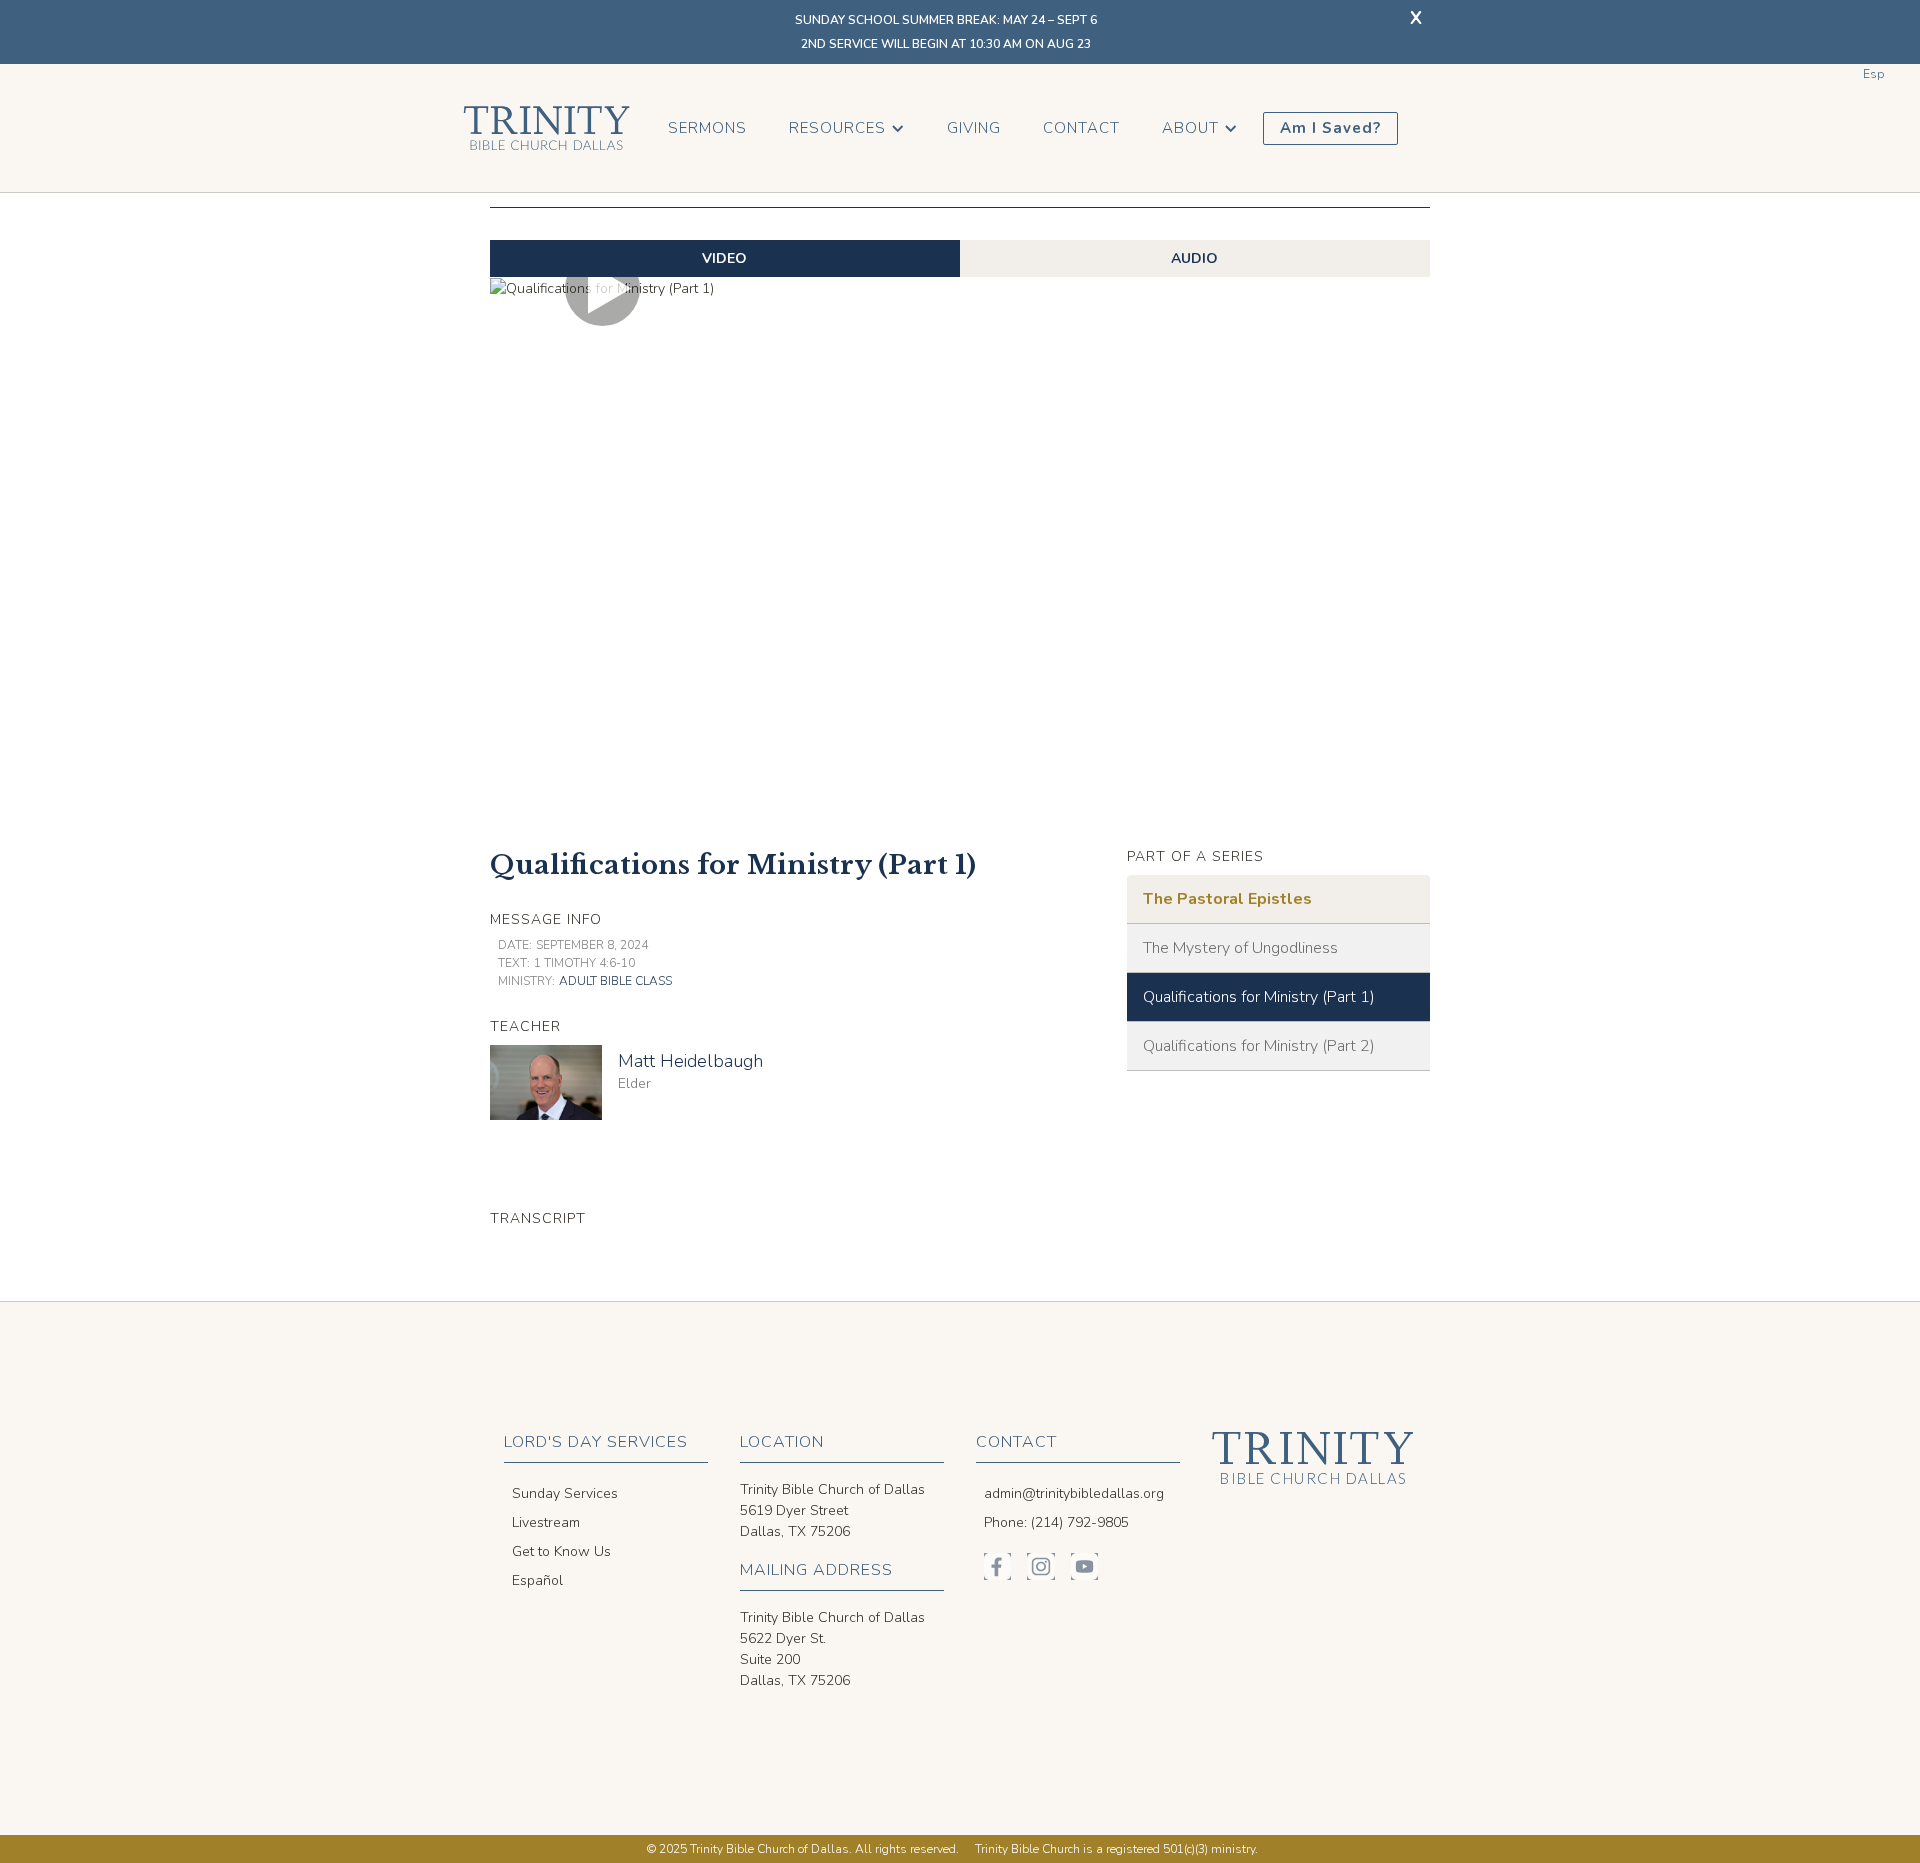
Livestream (546, 1522)
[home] (546, 128)
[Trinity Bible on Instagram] (1040, 1566)
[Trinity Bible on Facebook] (997, 1566)
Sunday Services (565, 1493)
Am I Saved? (1330, 128)
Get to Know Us (561, 1551)
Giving (974, 128)
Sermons (707, 128)
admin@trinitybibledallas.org (1074, 1493)
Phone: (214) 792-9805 (1056, 1522)
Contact (1081, 128)
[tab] (725, 258)
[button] (847, 128)
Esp (1873, 74)
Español (537, 1580)
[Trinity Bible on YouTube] (1084, 1566)
